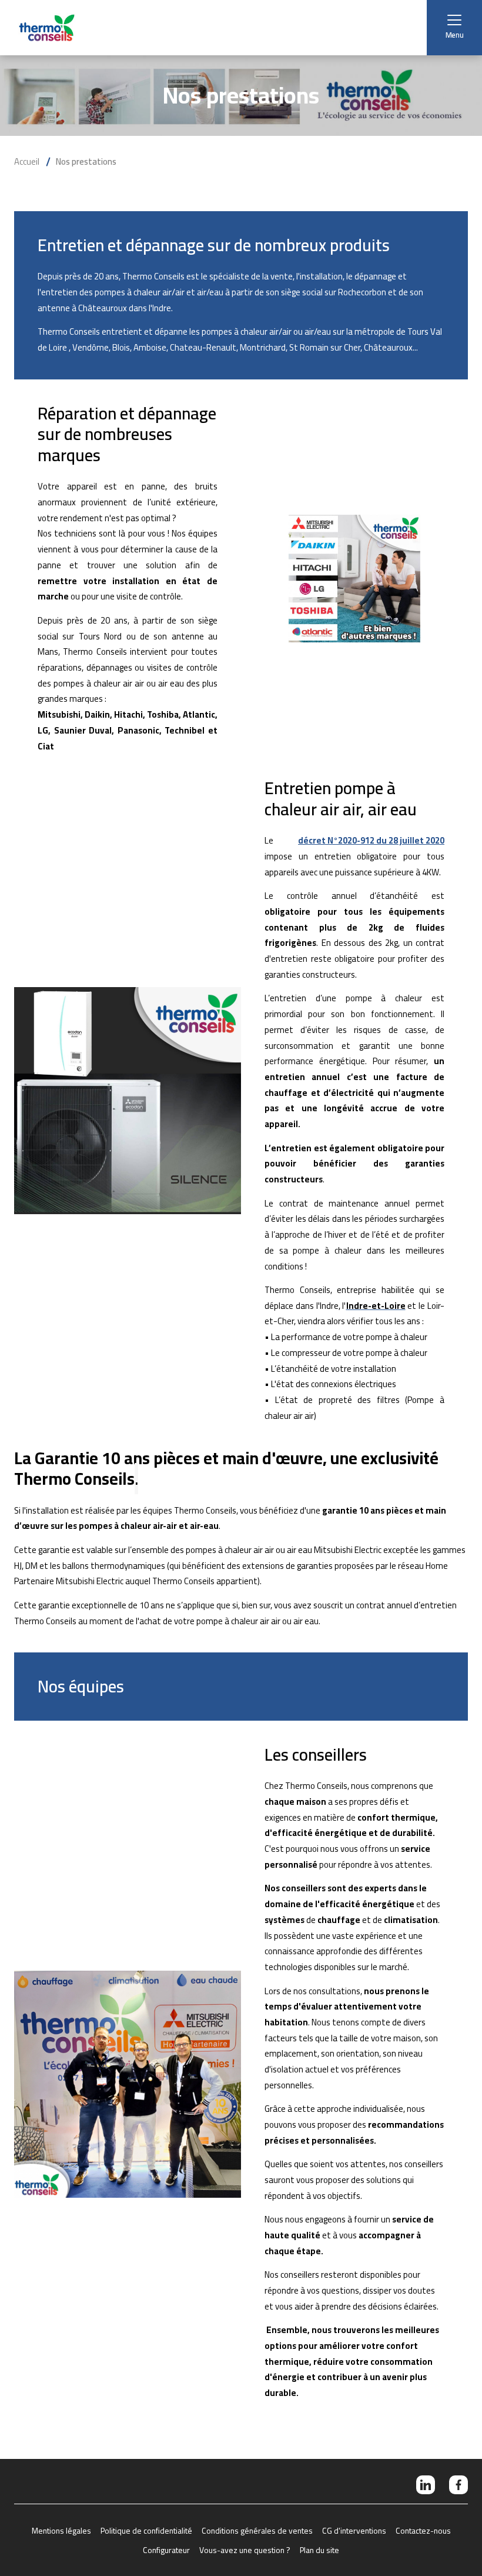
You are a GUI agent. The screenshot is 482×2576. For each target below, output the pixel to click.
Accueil (27, 162)
